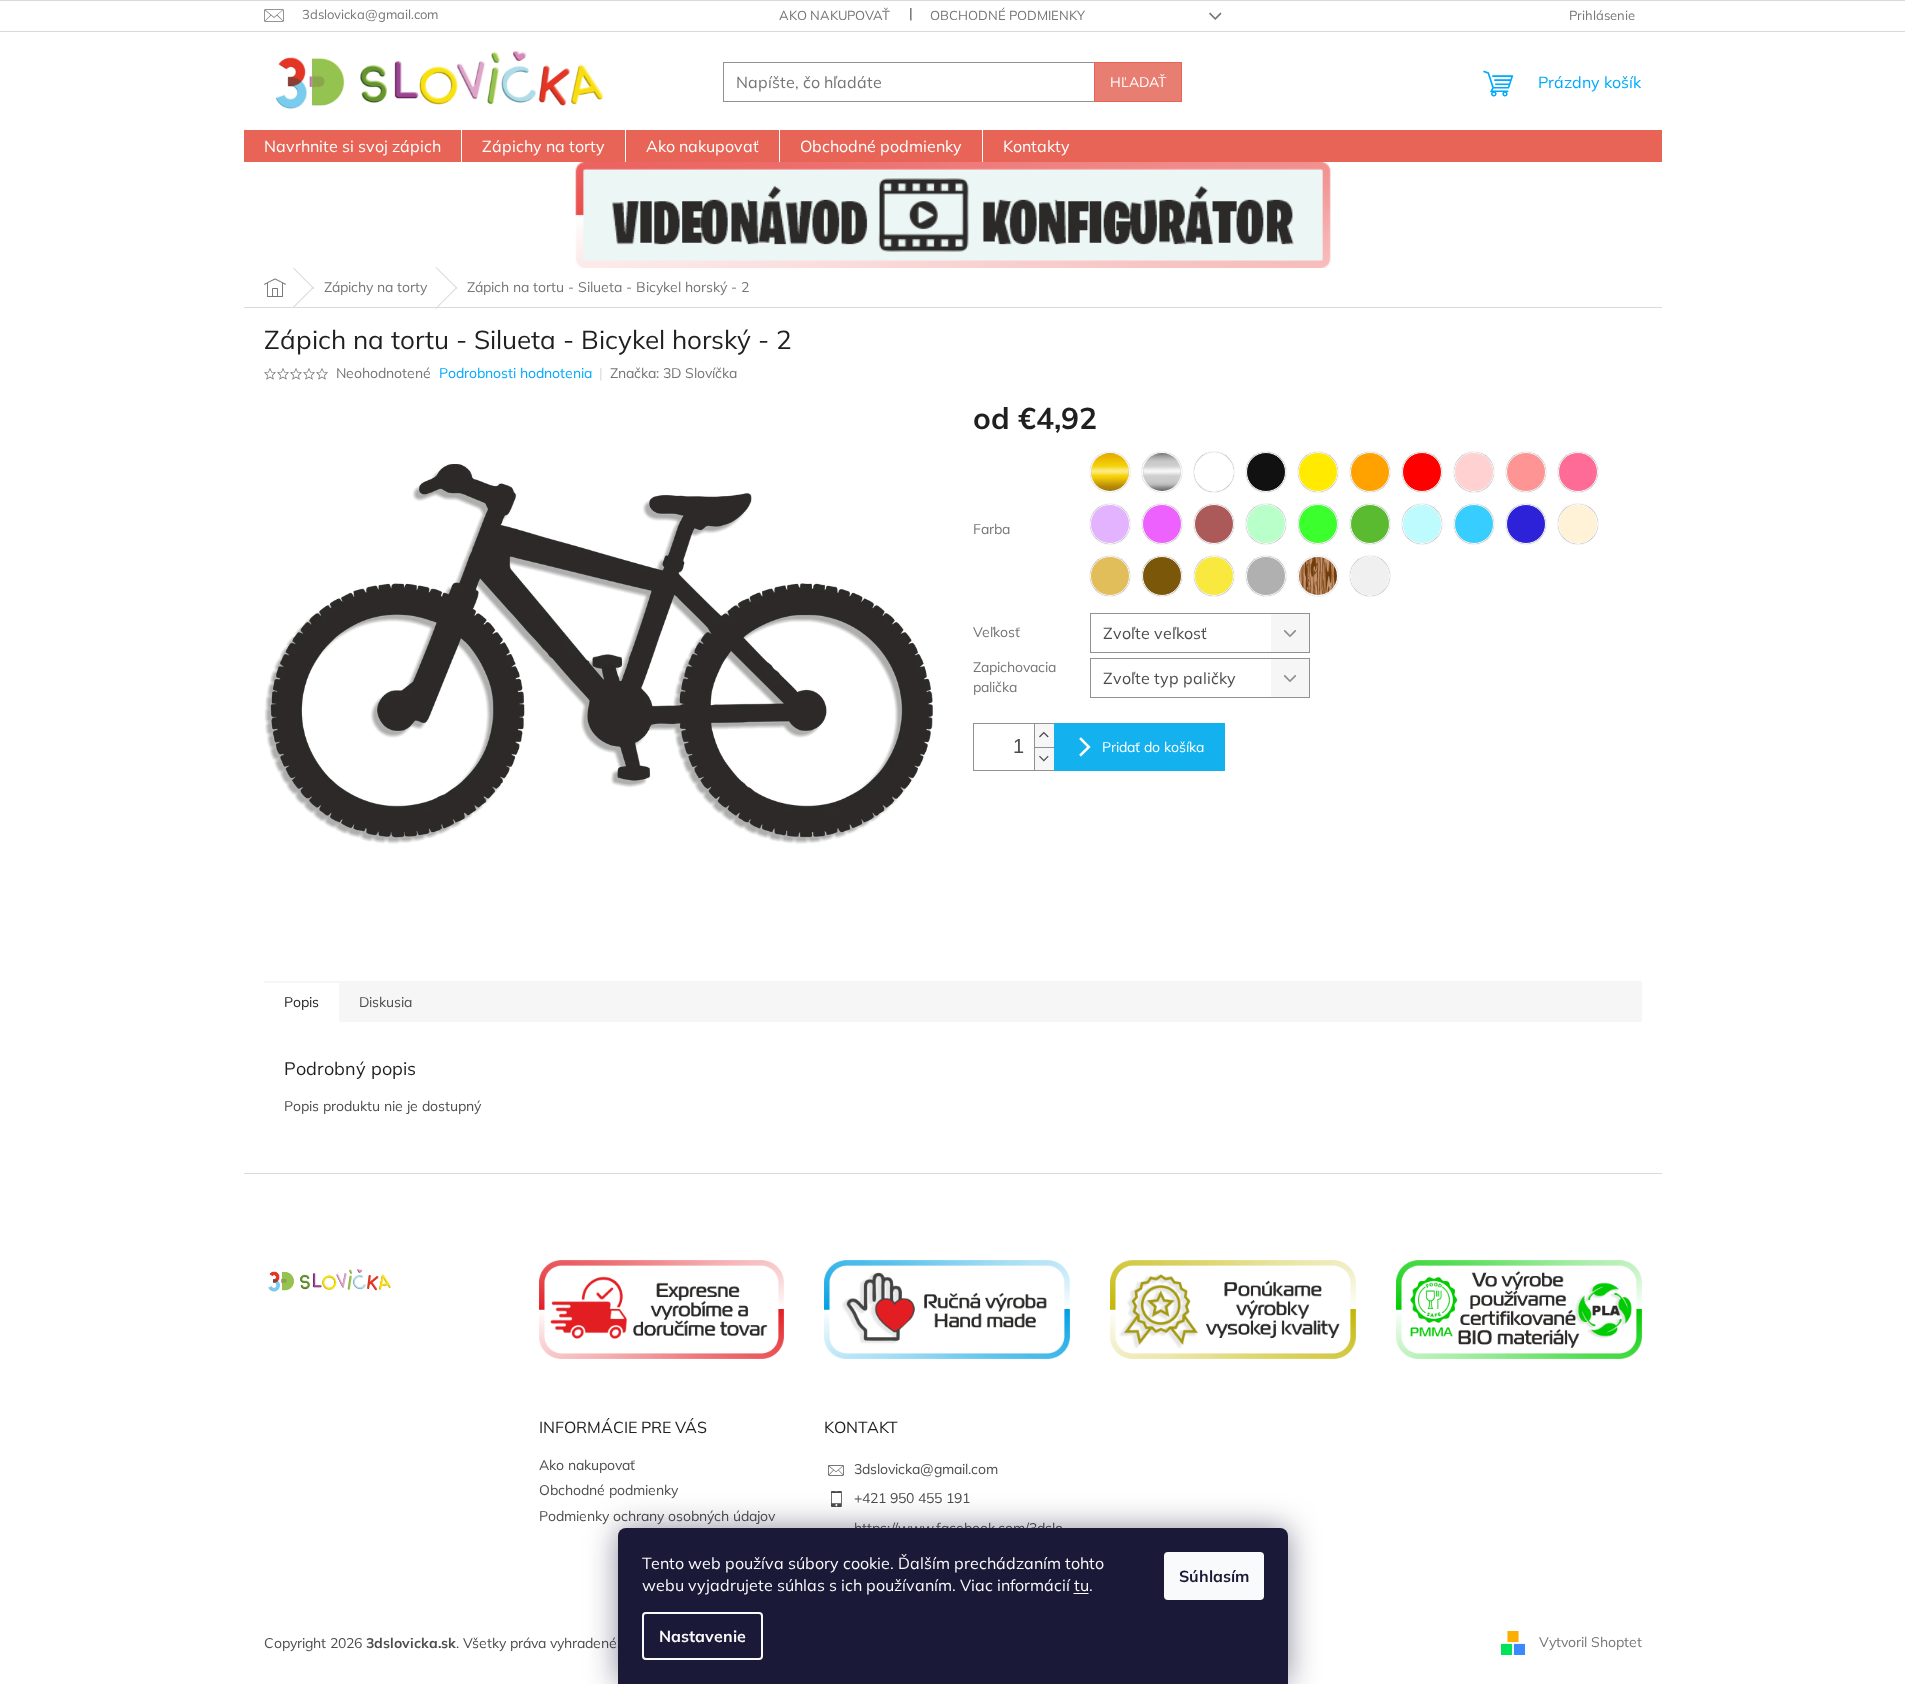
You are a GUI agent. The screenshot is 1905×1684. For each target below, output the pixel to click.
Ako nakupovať (834, 15)
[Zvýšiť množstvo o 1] (1044, 735)
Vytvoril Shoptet (1590, 1642)
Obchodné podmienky (1007, 15)
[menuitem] (352, 146)
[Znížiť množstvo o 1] (1044, 758)
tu (1081, 1585)
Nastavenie (702, 1636)
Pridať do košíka (1153, 747)
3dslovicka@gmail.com (926, 1469)
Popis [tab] (301, 1002)
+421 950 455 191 (912, 1498)
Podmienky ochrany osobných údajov (657, 1516)
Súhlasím (1214, 1576)
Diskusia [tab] (385, 1002)
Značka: (673, 373)
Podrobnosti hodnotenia (515, 373)
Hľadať (1138, 82)
